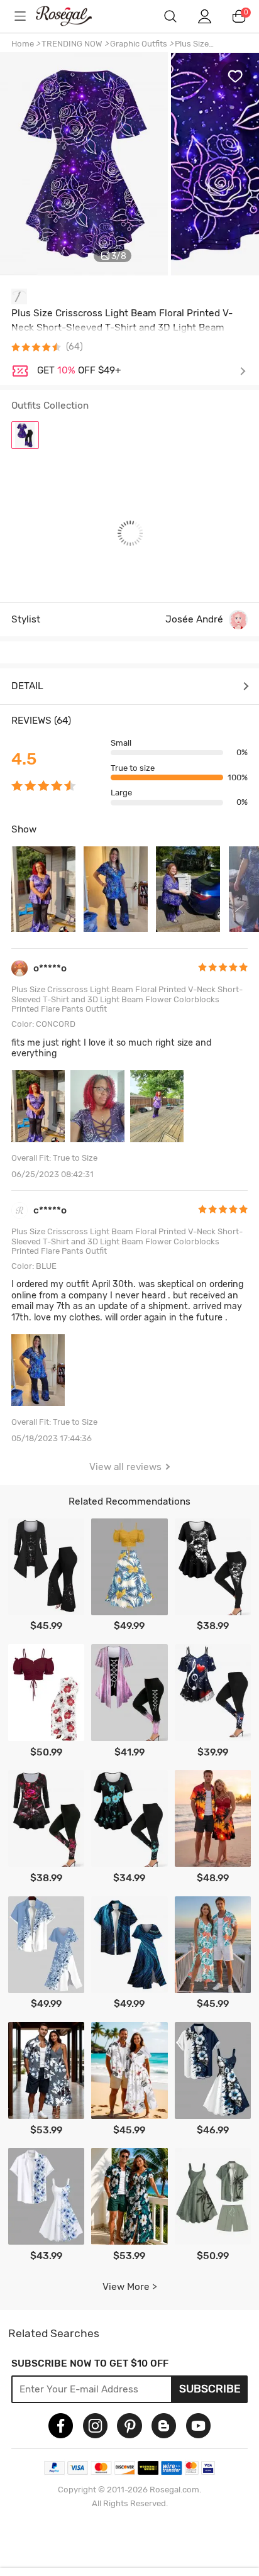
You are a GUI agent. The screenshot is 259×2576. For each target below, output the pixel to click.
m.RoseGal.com (73, 16)
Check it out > (141, 371)
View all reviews (125, 1467)
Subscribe (210, 2389)
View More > (130, 2287)
